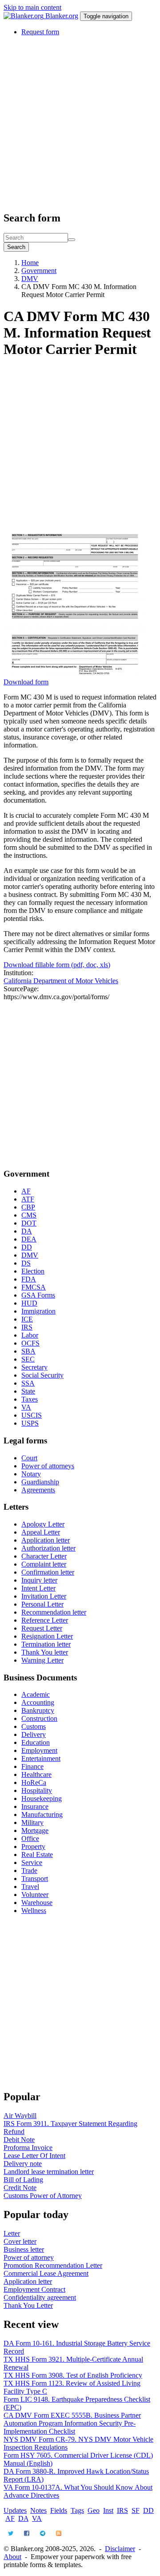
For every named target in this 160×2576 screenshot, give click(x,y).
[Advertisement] (80, 123)
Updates (15, 2510)
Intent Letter (38, 1588)
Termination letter (46, 1644)
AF (26, 1191)
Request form (40, 32)
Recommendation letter (54, 1612)
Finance (32, 1766)
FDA (29, 1279)
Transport (35, 1879)
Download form (26, 682)
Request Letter (42, 1628)
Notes (38, 2510)
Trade (29, 1871)
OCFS (30, 1343)
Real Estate (37, 1855)
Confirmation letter (48, 1572)
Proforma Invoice (28, 2148)
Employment (39, 1750)
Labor (30, 1335)
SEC (28, 1359)
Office (30, 1839)
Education (36, 1742)
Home (30, 263)
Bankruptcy (38, 1710)
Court (29, 1458)
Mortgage (35, 1831)
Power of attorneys (48, 1466)
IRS (27, 1327)
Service (32, 1863)
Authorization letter (48, 1548)
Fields (59, 2510)
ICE (27, 1319)
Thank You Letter (28, 2305)
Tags (77, 2510)
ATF (28, 1199)
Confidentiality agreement (40, 2297)
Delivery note (23, 2164)
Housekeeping (42, 1798)
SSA (28, 1383)
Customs (34, 1726)
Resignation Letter (47, 1636)
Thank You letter (45, 1652)
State (28, 1391)
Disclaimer (120, 2549)
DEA (29, 1239)
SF (136, 2510)
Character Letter (44, 1556)
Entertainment (41, 1758)
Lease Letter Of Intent (34, 2156)
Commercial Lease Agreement (46, 2273)
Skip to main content (32, 7)
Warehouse (37, 1903)
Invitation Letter (44, 1596)
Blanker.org (62, 16)
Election (33, 1271)
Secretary (34, 1367)
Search (16, 247)
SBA (28, 1351)
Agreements (38, 1490)
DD (27, 1247)
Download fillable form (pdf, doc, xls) (57, 965)
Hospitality (37, 1790)
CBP (28, 1207)
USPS (30, 1423)
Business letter (24, 2249)
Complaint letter (44, 1564)
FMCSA (34, 1287)
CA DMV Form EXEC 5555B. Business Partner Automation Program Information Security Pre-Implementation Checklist (72, 2423)
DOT (29, 1223)
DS (26, 1263)
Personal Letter (42, 1604)
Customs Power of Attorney (43, 2196)
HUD (29, 1303)
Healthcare (36, 1774)
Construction (39, 1718)
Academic (36, 1694)
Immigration (38, 1311)
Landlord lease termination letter (49, 2172)
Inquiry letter (39, 1580)
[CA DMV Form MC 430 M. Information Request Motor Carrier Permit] (75, 674)
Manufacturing (42, 1814)
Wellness (34, 1911)
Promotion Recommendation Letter (53, 2265)
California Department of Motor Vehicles (61, 981)
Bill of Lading (23, 2180)
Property (33, 1847)
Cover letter (20, 2241)
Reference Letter (45, 1620)
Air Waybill (20, 2116)
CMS (29, 1215)
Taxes (30, 1399)
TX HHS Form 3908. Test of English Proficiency (73, 2375)
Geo (94, 2510)
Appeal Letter (41, 1532)
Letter (12, 2233)
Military (32, 1822)
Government (39, 271)
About (12, 2557)
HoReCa (34, 1782)
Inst (108, 2510)
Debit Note (19, 2140)
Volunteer (35, 1895)
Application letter (46, 1540)
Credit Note (20, 2188)
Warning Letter (42, 1660)
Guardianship (40, 1482)
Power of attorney (29, 2257)
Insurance (35, 1806)
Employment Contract (34, 2289)
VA (26, 1407)
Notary (31, 1474)
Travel (30, 1887)
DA (27, 1231)
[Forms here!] (24, 16)
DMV (30, 279)
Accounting (38, 1702)
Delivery (34, 1734)
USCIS (32, 1415)
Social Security (42, 1375)
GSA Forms (38, 1295)
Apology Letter (43, 1524)
